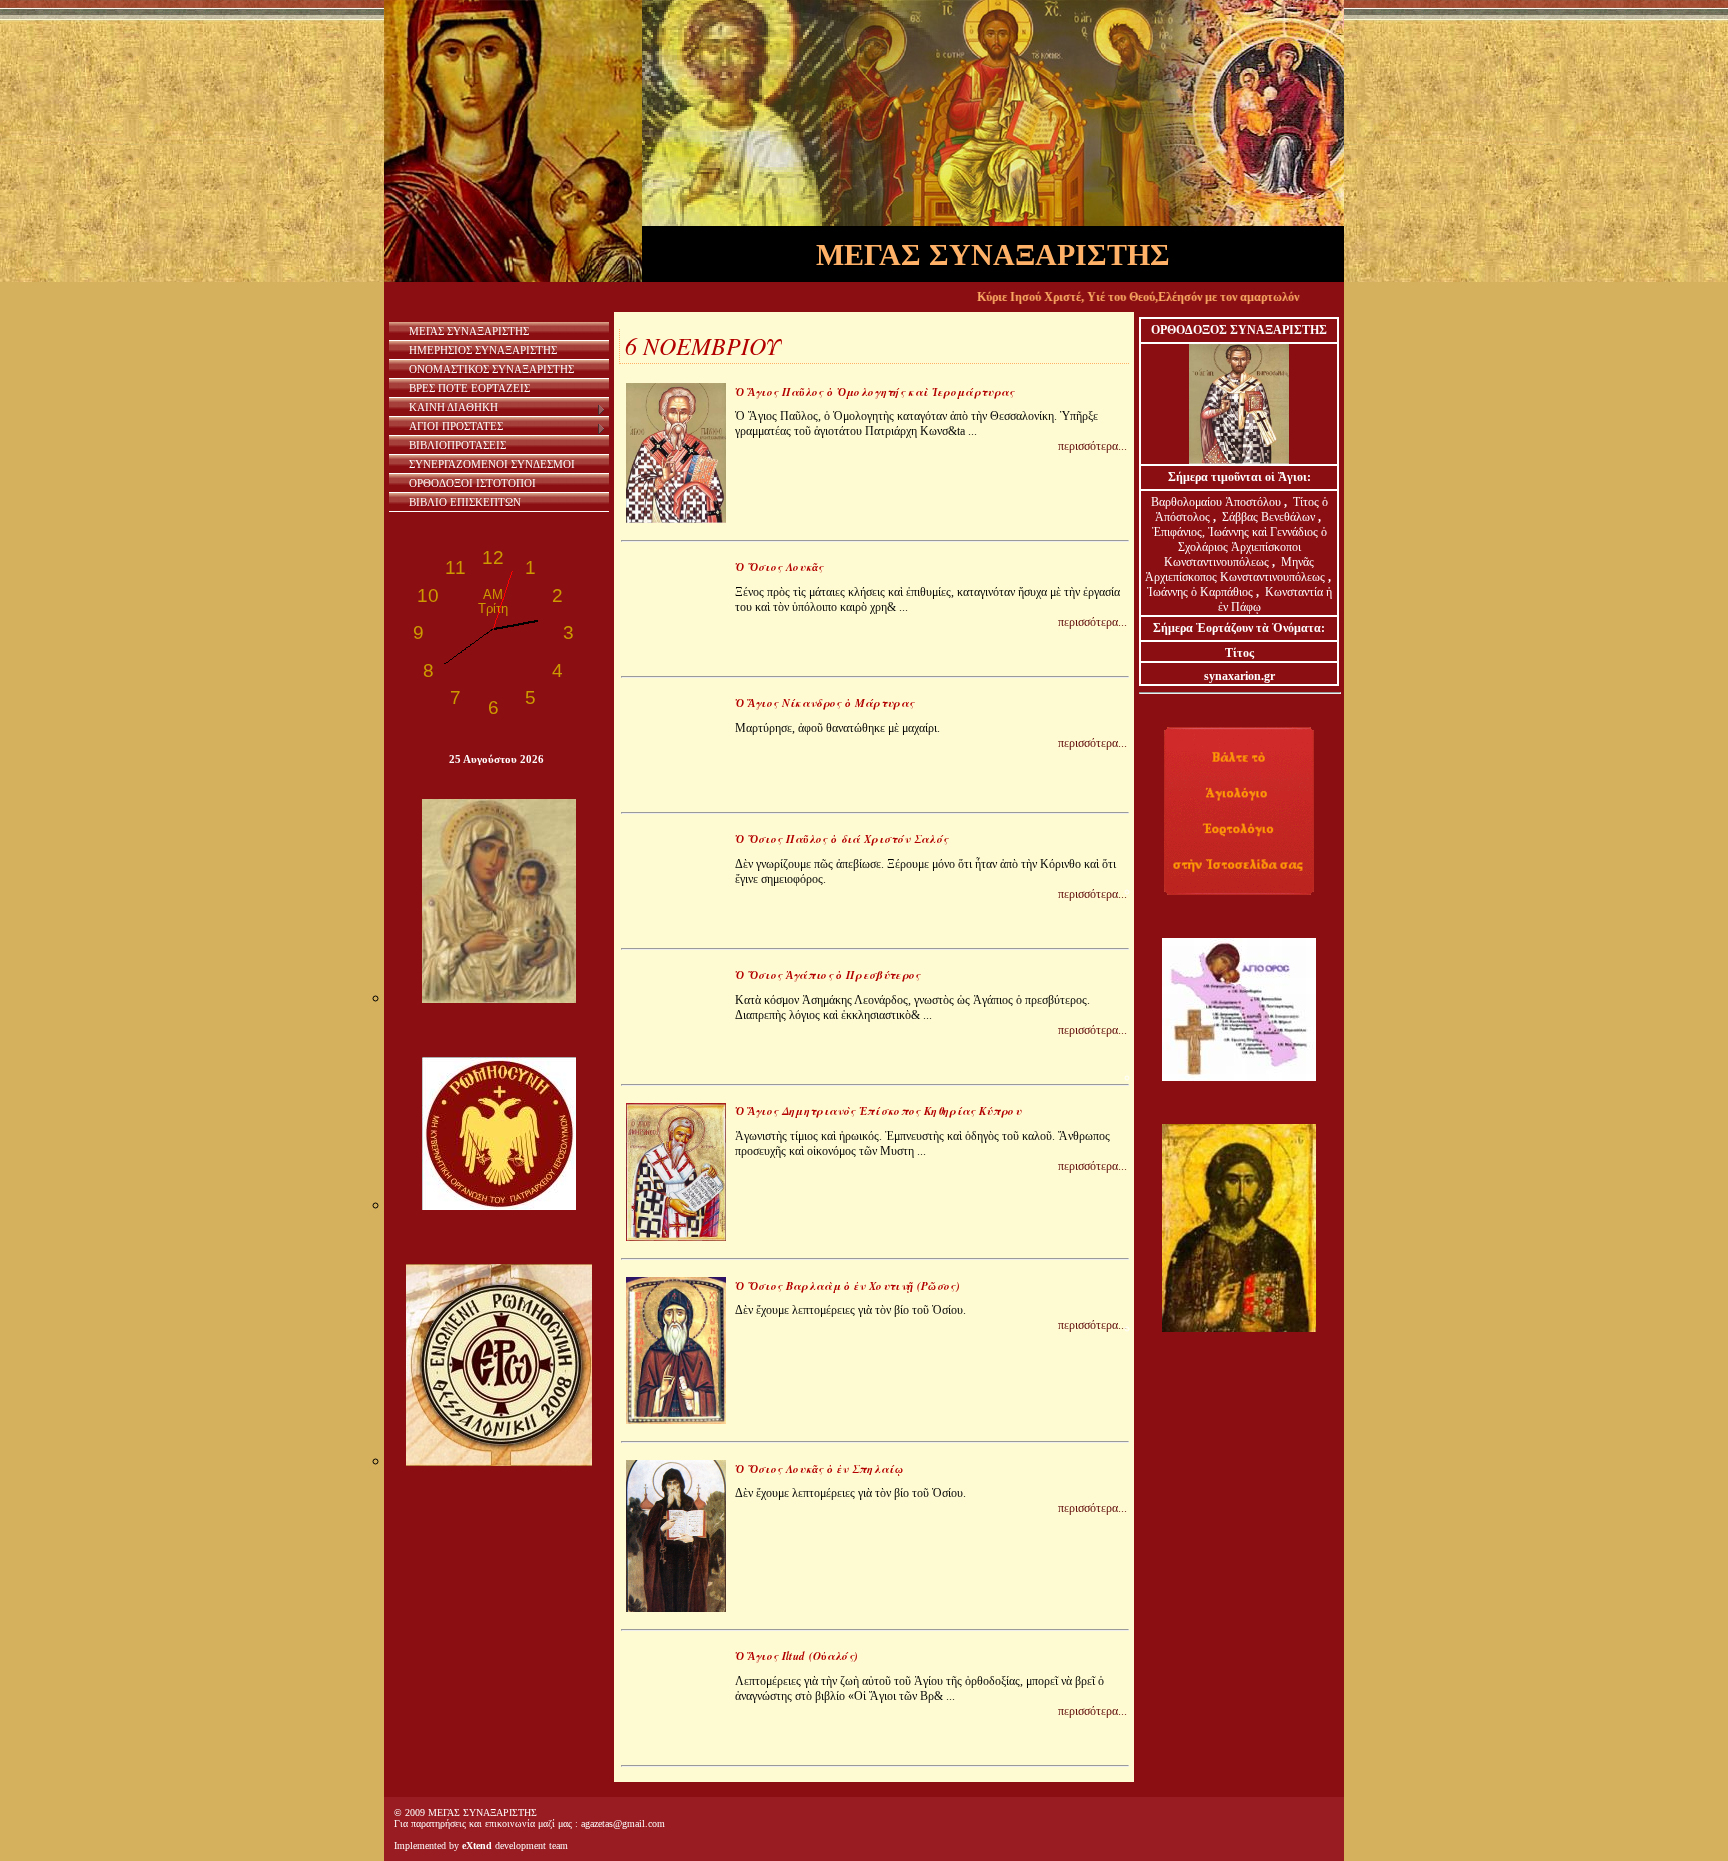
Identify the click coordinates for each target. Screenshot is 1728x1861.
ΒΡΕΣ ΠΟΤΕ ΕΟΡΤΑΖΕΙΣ (469, 388)
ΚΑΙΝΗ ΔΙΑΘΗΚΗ (453, 407)
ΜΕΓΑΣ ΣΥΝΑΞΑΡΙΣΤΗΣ (469, 331)
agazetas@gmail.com (623, 1823)
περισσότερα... (1092, 446)
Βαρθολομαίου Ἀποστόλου (1217, 502)
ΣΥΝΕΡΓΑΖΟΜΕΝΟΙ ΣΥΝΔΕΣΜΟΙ (492, 464)
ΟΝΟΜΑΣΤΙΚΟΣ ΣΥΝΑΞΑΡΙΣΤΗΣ (491, 369)
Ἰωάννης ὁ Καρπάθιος (1200, 592)
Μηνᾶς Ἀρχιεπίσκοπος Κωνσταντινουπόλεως (1235, 569)
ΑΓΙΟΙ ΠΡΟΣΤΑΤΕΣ (456, 426)
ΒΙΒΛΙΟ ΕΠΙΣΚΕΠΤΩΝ (465, 502)
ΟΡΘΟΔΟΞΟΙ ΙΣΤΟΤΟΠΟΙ (472, 483)
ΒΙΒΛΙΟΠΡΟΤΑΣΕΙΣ (457, 445)
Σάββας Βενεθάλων (1268, 517)
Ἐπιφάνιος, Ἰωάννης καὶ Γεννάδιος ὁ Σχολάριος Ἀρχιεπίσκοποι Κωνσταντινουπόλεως (1239, 547)
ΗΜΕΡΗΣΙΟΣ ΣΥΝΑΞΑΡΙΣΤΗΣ (483, 350)
